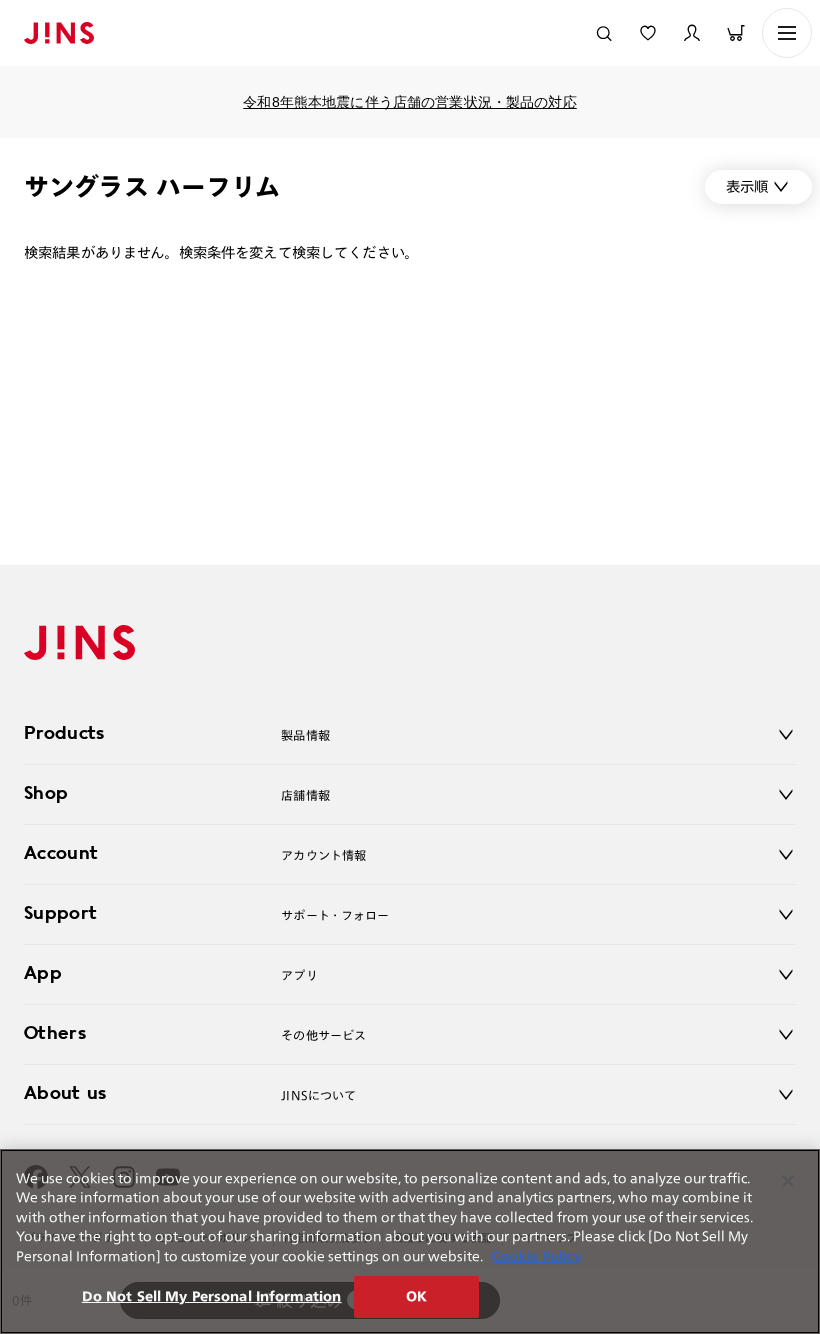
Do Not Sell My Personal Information (212, 1296)
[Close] (788, 1181)
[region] (410, 1241)
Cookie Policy (536, 1256)
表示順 (747, 186)
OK (416, 1296)
